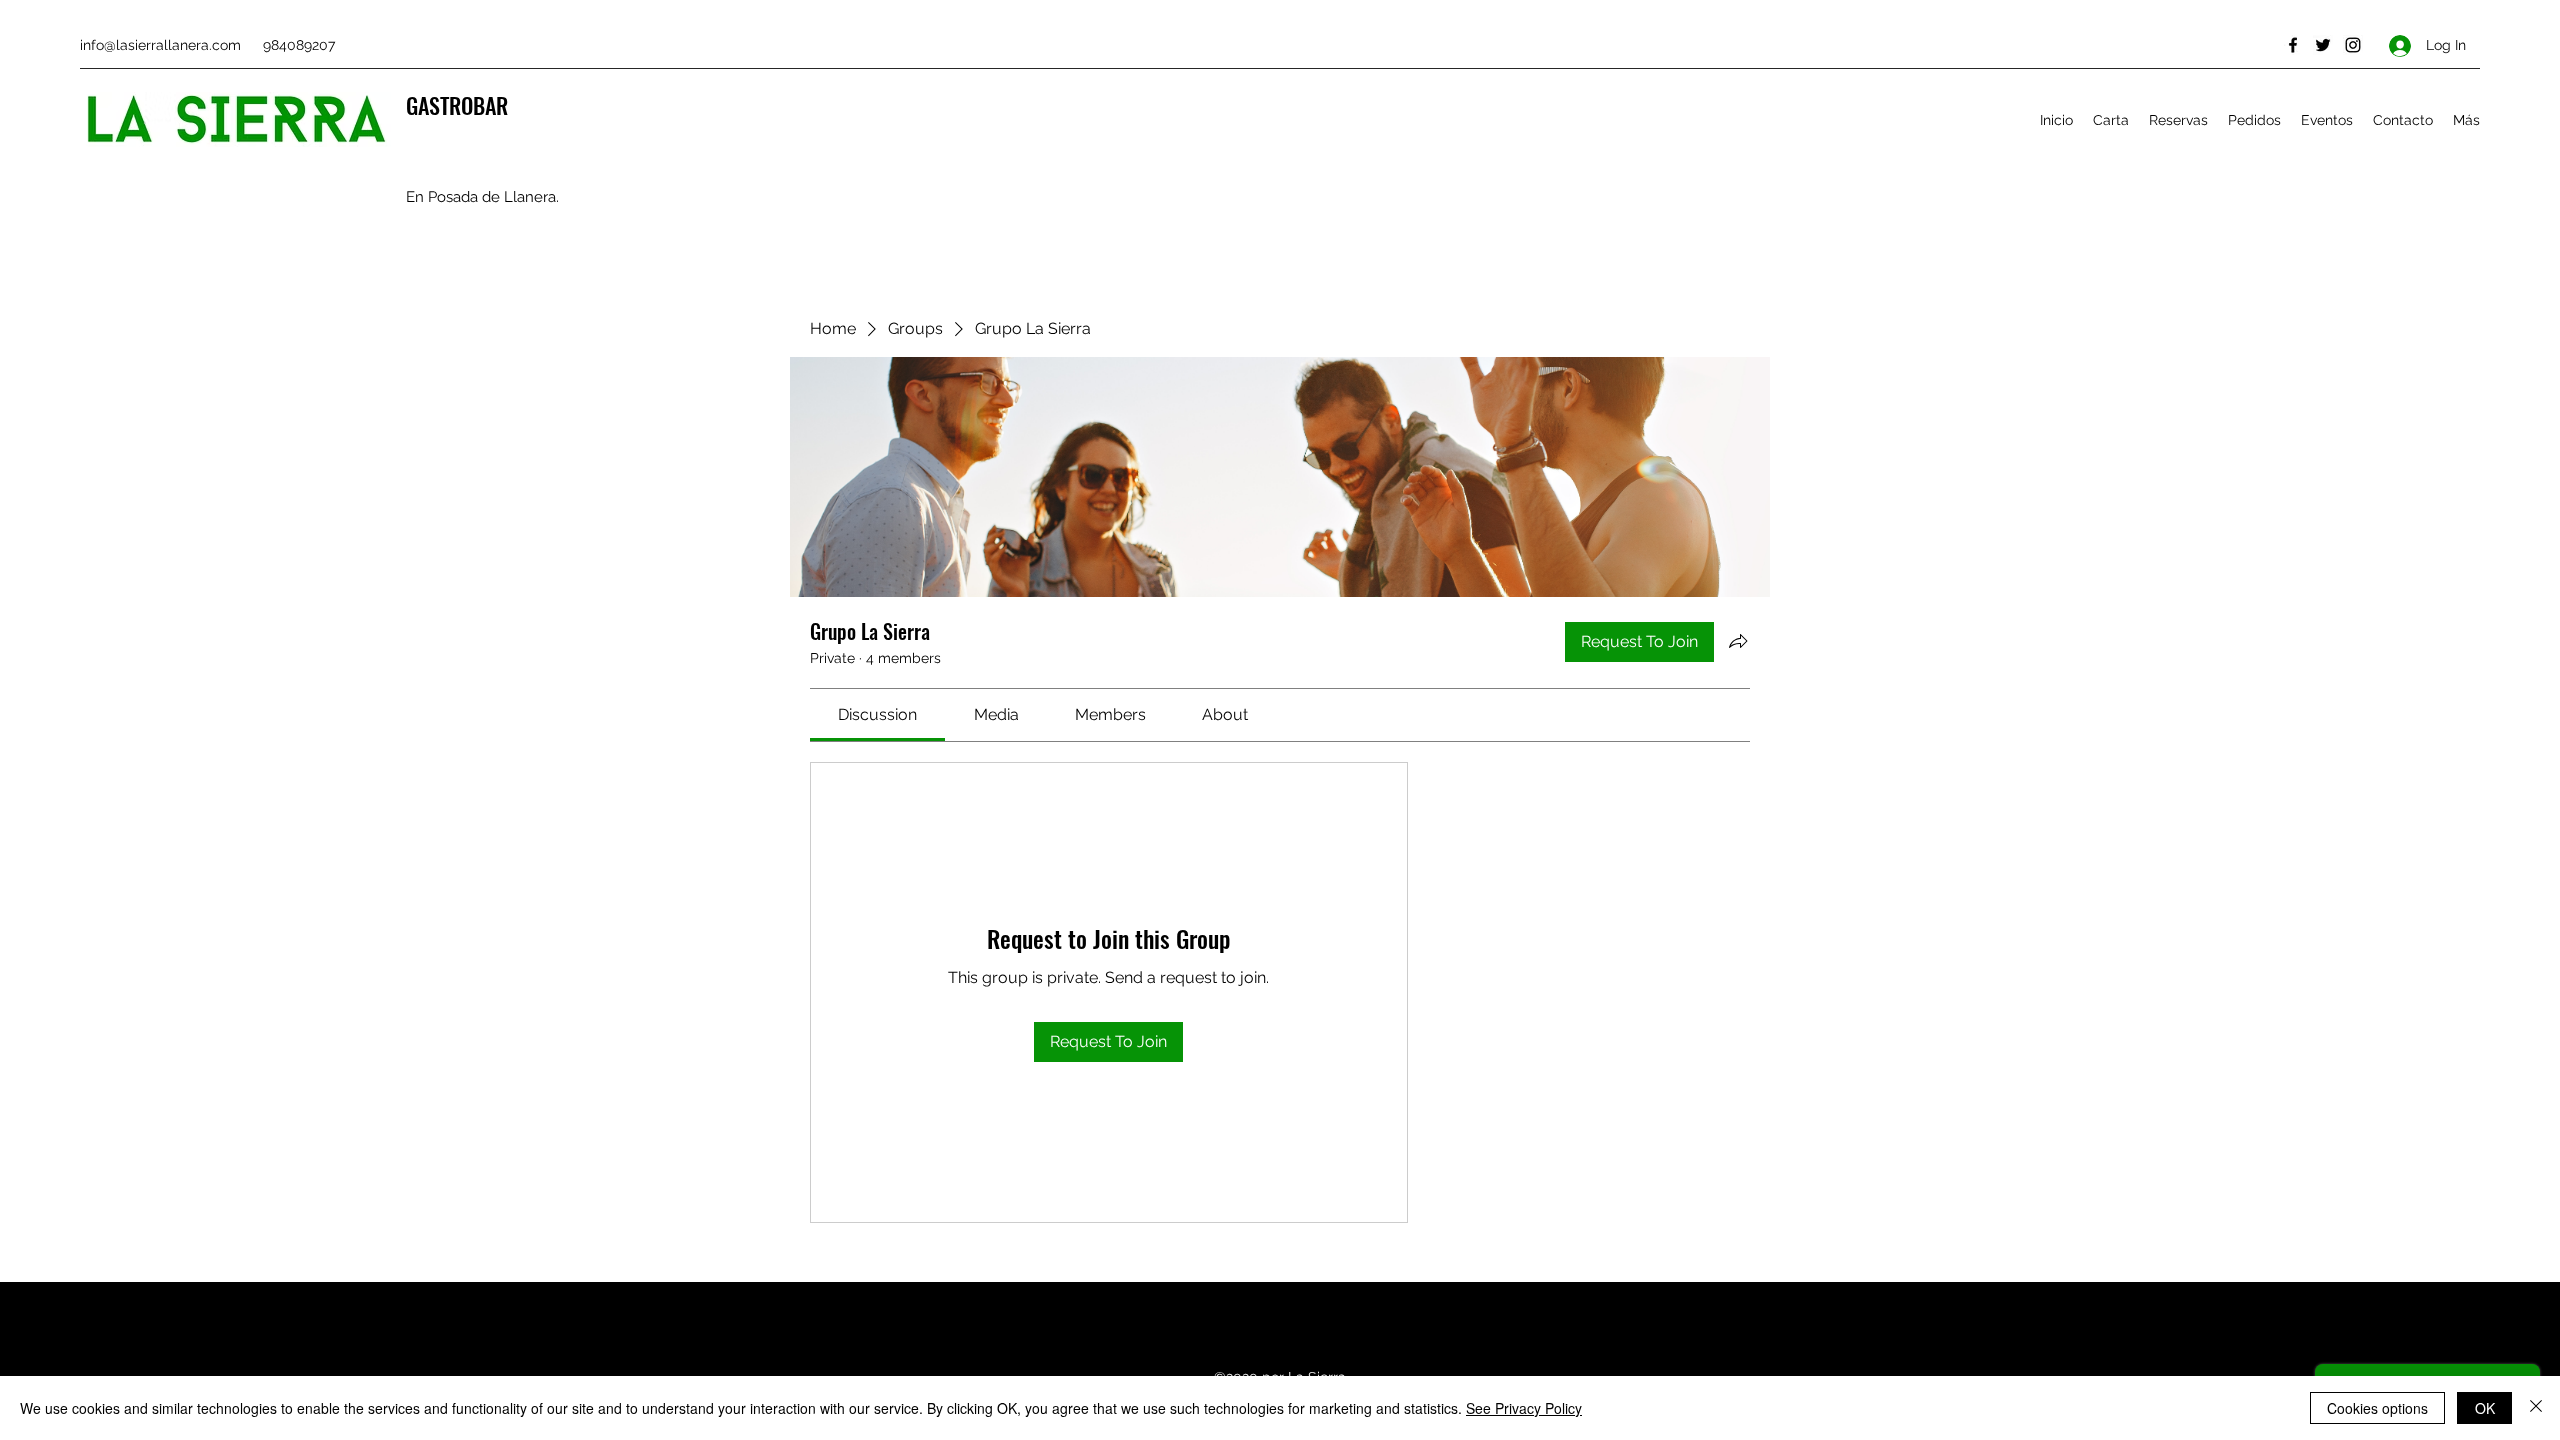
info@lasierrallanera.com (160, 45)
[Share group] (1738, 641)
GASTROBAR (457, 105)
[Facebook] (2293, 45)
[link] (877, 714)
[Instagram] (2353, 45)
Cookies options (2377, 1408)
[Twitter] (2323, 45)
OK (2485, 1408)
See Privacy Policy (1524, 1408)
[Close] (2536, 1408)
